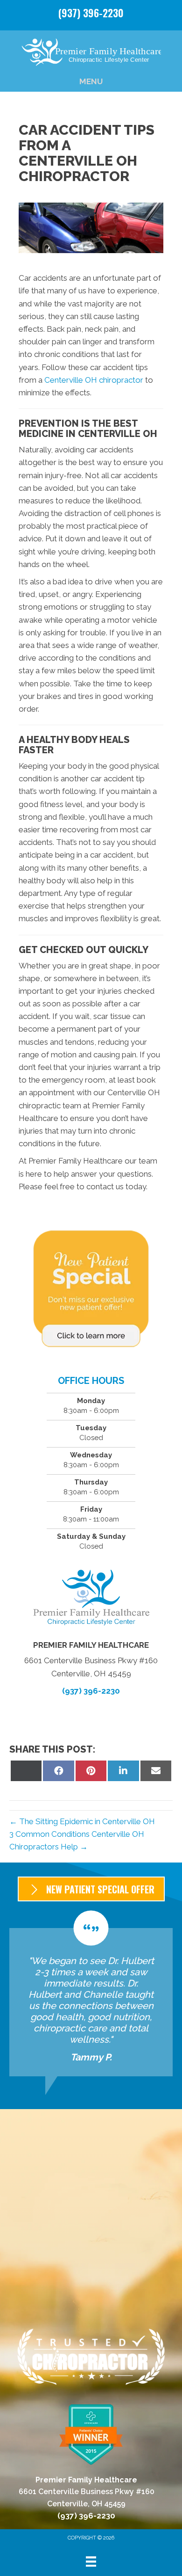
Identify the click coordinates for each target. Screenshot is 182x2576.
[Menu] (91, 2561)
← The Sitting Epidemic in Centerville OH (82, 1821)
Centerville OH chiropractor (94, 380)
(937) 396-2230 (91, 13)
